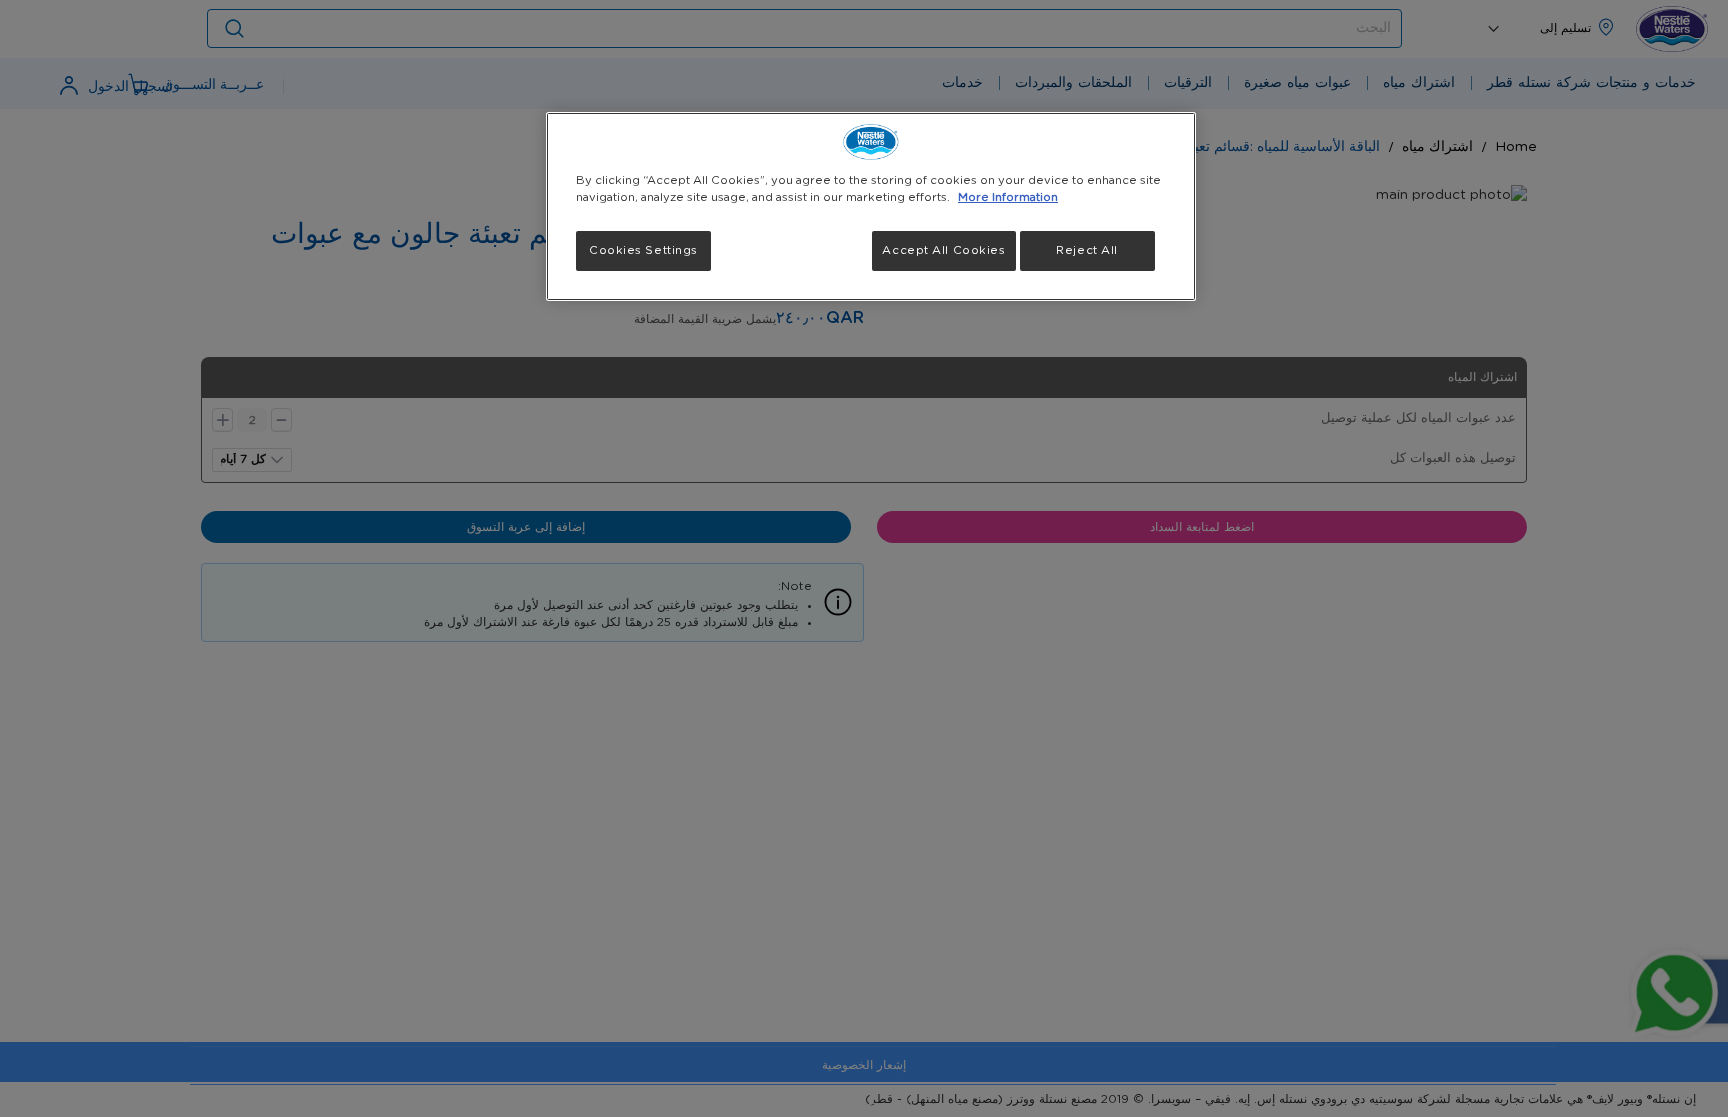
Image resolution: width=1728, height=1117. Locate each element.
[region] (871, 206)
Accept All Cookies (943, 250)
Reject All (1087, 250)
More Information (1008, 197)
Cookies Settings (643, 250)
